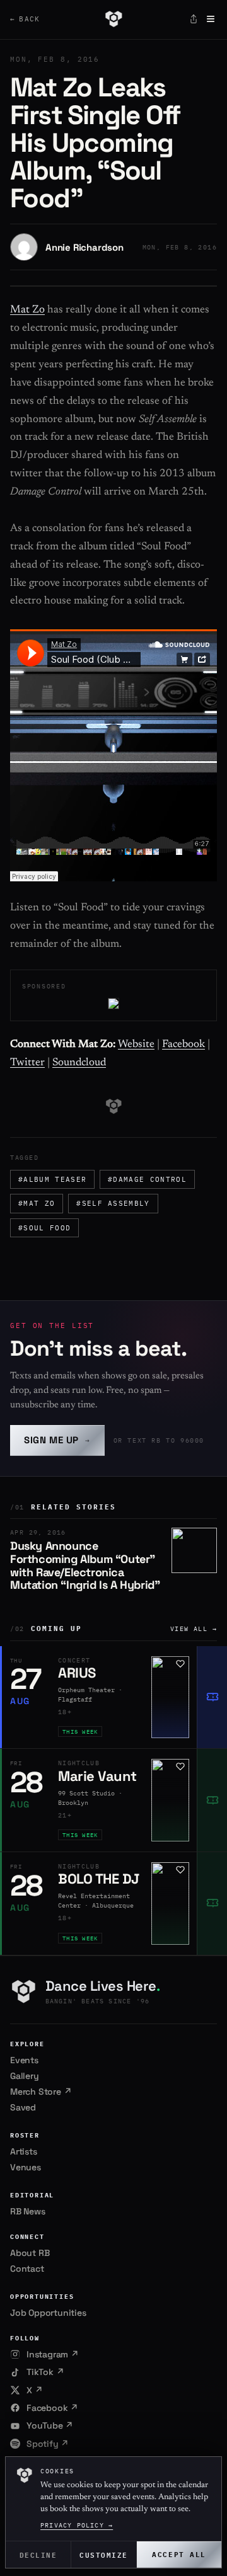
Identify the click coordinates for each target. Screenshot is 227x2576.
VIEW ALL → (194, 1629)
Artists (24, 2151)
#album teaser (52, 1179)
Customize (104, 2554)
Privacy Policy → (77, 2525)
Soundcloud (79, 1063)
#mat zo (37, 1203)
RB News (28, 2211)
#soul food (44, 1228)
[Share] (194, 19)
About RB (30, 2253)
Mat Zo (27, 310)
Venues (26, 2167)
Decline (38, 2554)
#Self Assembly (113, 1203)
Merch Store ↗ (41, 2092)
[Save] (180, 1664)
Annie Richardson (84, 247)
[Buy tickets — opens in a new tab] (212, 1697)
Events (24, 2060)
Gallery (25, 2076)
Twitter (27, 1063)
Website (136, 1045)
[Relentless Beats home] (113, 19)
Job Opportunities (48, 2313)
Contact (27, 2269)
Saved (23, 2107)
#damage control (147, 1179)
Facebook (183, 1045)
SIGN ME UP (57, 1440)
